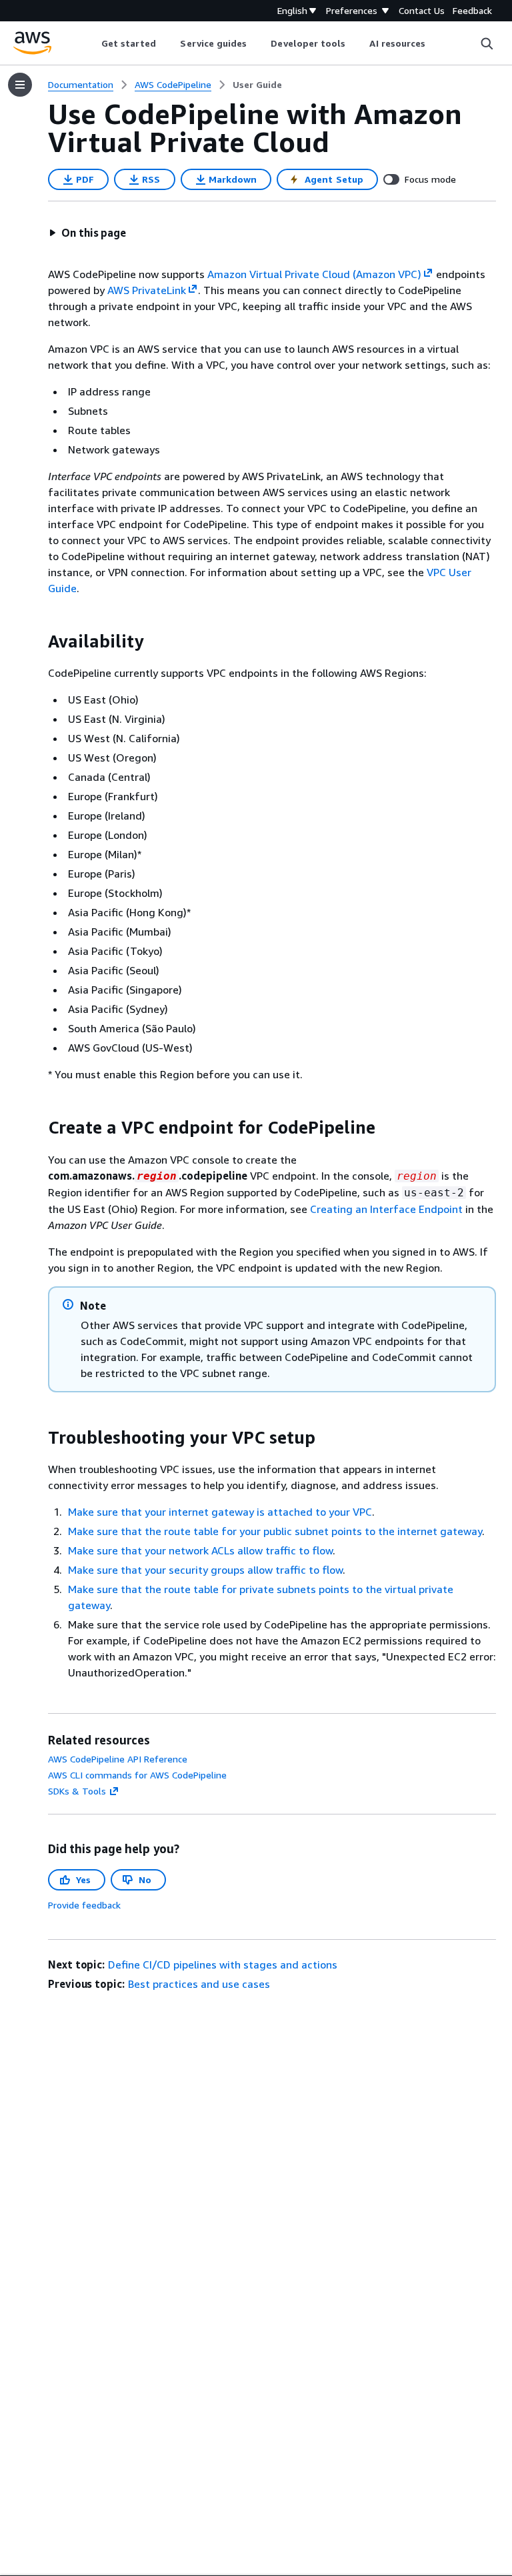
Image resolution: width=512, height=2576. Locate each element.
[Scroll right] (436, 43)
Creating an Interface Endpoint (386, 1209)
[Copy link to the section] (37, 641)
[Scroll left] (91, 43)
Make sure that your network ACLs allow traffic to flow (200, 1550)
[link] (257, 85)
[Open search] (487, 43)
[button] (87, 233)
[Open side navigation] (20, 85)
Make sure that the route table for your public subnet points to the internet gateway (275, 1531)
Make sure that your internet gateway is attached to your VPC (220, 1512)
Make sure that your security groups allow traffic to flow (205, 1570)
